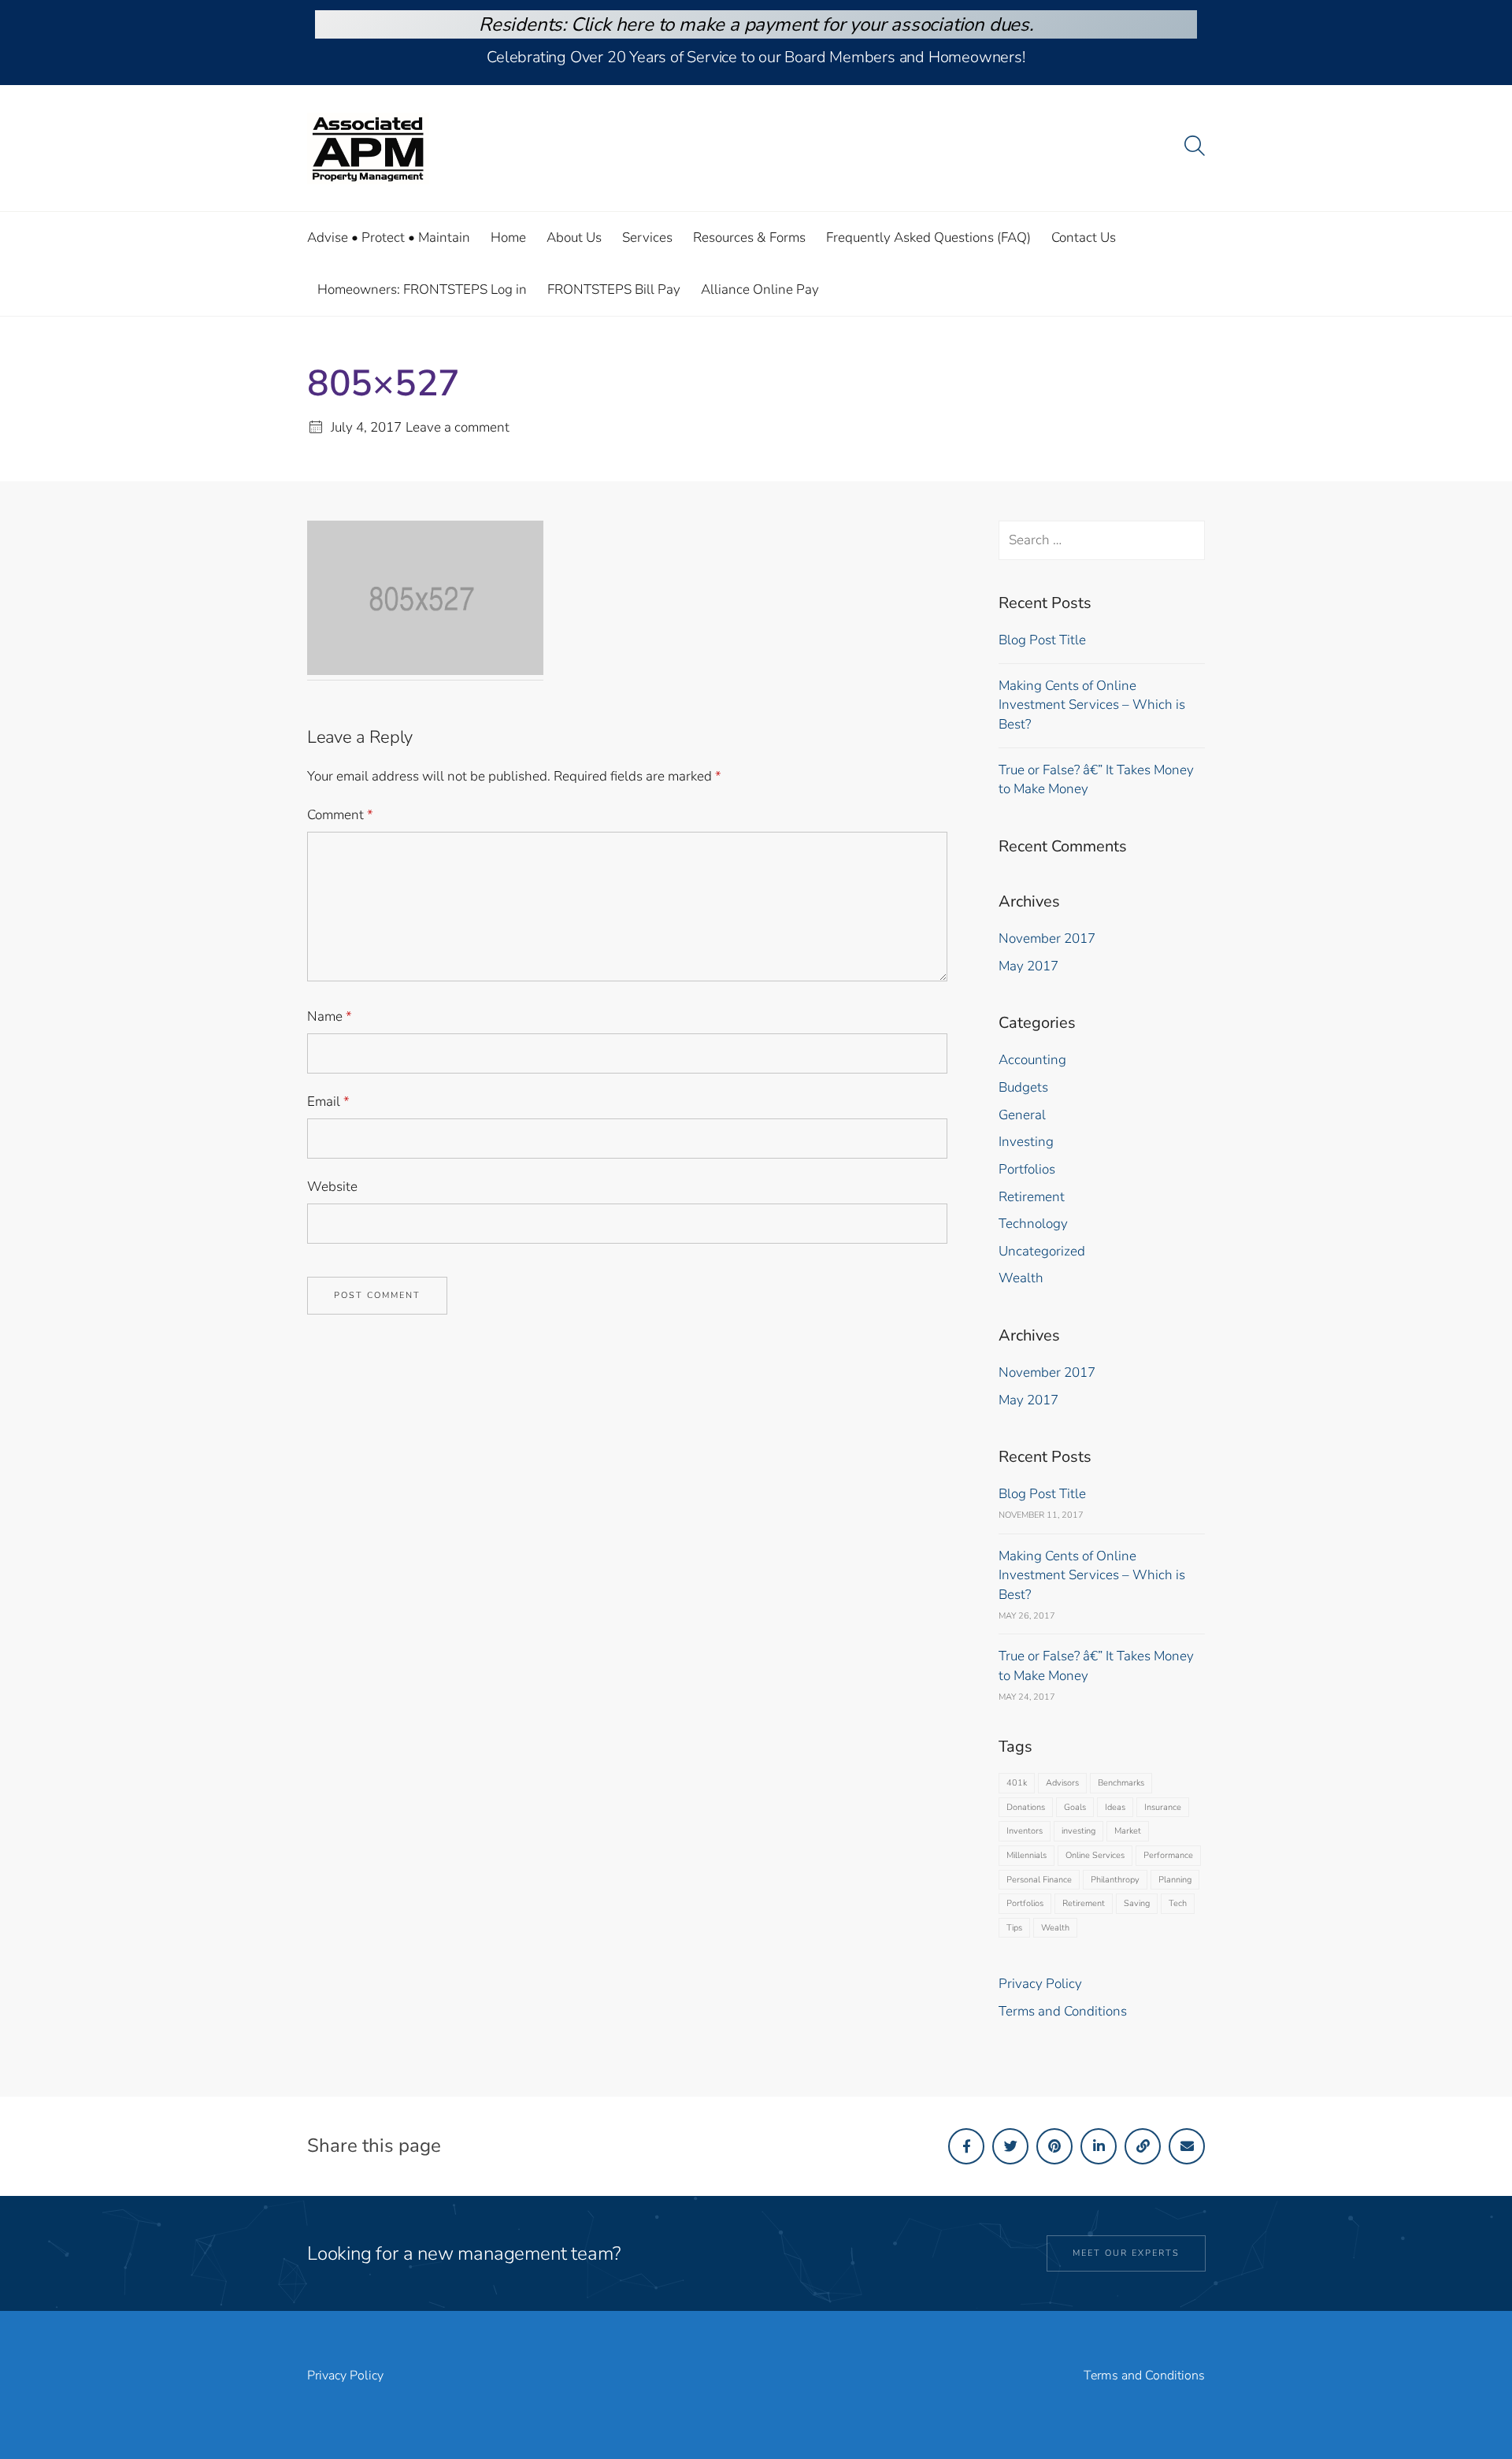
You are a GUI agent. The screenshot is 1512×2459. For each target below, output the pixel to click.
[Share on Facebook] (966, 2146)
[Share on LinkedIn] (1099, 2146)
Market (1128, 1831)
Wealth (1021, 1278)
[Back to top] (1459, 2410)
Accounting (1032, 1060)
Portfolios (1027, 1169)
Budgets (1023, 1087)
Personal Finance (1039, 1880)
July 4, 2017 (366, 427)
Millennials (1027, 1855)
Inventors (1025, 1831)
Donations (1026, 1807)
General (1022, 1115)
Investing (1026, 1142)
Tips (1014, 1928)
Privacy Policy (1040, 1984)
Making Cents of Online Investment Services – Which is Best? (1092, 705)
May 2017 (1028, 966)
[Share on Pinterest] (1054, 2146)
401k (1017, 1783)
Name (330, 1016)
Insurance (1163, 1807)
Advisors (1062, 1783)
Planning (1175, 1880)
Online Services (1095, 1855)
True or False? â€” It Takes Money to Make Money (1096, 780)
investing (1078, 1831)
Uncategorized (1042, 1251)
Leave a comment (458, 427)
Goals (1075, 1807)
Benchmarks (1121, 1783)
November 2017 (1047, 938)
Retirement (1032, 1197)
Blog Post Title (1042, 640)
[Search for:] (1102, 540)
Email (328, 1102)
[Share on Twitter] (1010, 2146)
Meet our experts (1126, 2253)
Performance (1168, 1855)
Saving (1137, 1903)
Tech (1178, 1903)
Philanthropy (1115, 1880)
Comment (340, 815)
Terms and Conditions (1063, 2011)
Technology (1033, 1224)
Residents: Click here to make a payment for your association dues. (756, 24)
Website (332, 1187)
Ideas (1115, 1807)
